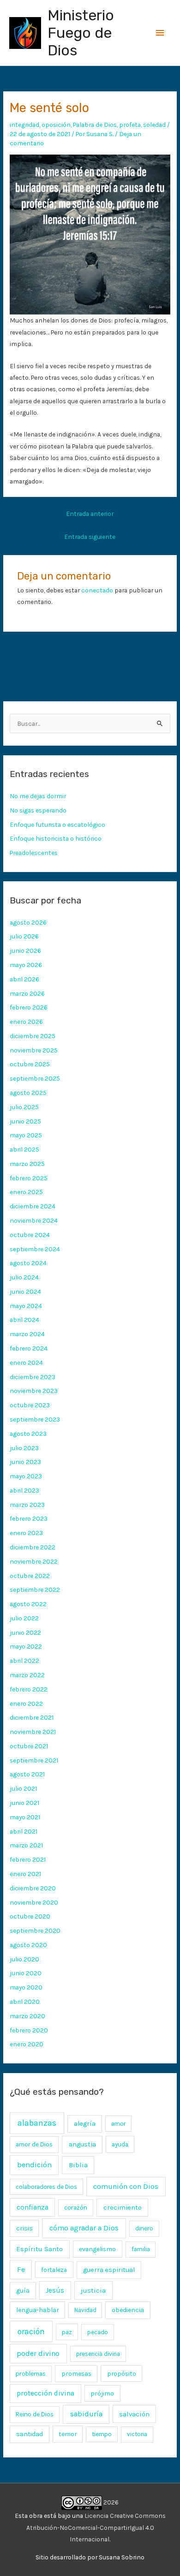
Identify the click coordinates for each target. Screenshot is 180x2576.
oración (31, 2331)
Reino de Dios (35, 2414)
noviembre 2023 (34, 1391)
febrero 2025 (29, 1178)
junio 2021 (24, 1803)
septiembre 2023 (35, 1419)
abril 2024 (24, 1320)
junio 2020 (26, 1973)
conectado (97, 590)
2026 (110, 2502)
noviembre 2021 (33, 1732)
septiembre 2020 (35, 1931)
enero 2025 (26, 1192)
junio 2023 (25, 1462)
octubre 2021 (29, 1746)
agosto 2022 (28, 1604)
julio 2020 (24, 1959)
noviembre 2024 (34, 1220)
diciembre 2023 (33, 1377)
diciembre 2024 (33, 1206)
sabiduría (86, 2414)
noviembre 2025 (34, 1050)
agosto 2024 (28, 1263)
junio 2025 (25, 1121)
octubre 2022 (30, 1576)
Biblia (78, 2165)
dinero (144, 2228)
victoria (137, 2434)
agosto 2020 (28, 1945)
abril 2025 (24, 1149)
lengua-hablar (38, 2310)
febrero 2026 (29, 1007)
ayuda (120, 2144)
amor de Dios (34, 2144)
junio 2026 (25, 950)
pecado (98, 2332)
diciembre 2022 (33, 1547)
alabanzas (37, 2123)
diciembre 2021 (32, 1717)
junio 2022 (25, 1632)
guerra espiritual (109, 2270)
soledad (154, 125)
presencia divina (98, 2354)
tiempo (102, 2434)
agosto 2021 (27, 1774)
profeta (130, 125)
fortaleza (54, 2270)
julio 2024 (24, 1277)
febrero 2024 (29, 1348)
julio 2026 (24, 936)
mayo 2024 (26, 1306)
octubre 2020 (30, 1916)
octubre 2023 (30, 1405)
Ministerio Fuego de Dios (81, 33)
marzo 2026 (27, 993)
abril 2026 (24, 979)
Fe (21, 2269)
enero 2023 (26, 1533)
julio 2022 (24, 1618)
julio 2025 (24, 1107)
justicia (93, 2290)
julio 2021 (23, 1788)
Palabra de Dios (95, 125)
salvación (134, 2414)
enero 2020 (27, 2044)
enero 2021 (25, 1874)
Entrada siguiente (90, 537)
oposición (56, 125)
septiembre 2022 (35, 1590)
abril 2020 (25, 2002)
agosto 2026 (28, 922)
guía (23, 2291)
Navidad (85, 2310)
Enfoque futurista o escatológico (57, 825)
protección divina (45, 2393)
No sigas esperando (38, 810)
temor (68, 2434)
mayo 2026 (26, 965)
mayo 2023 (26, 1476)
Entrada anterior (90, 514)
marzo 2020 (27, 2016)
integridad (24, 125)
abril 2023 (24, 1490)
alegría (85, 2124)
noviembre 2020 (34, 1902)
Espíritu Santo (39, 2249)
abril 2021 (24, 1831)
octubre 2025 (30, 1064)
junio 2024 (25, 1291)
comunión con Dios (126, 2186)
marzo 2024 (27, 1334)
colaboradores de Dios (46, 2187)
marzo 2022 (27, 1675)
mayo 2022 (26, 1646)
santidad (30, 2434)
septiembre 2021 (34, 1760)
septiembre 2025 (35, 1078)
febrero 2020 (29, 2030)
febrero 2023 (29, 1518)
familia (141, 2249)
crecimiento (123, 2208)
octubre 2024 (30, 1235)
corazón (76, 2208)
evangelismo (97, 2249)
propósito (122, 2373)
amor (118, 2124)
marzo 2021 (26, 1845)
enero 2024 (26, 1363)
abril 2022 (24, 1661)
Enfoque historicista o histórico (56, 838)
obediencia (128, 2310)
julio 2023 (24, 1448)
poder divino (38, 2353)
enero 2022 (26, 1703)
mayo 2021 (25, 1817)
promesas (76, 2373)
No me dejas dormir (38, 796)
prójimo (102, 2393)
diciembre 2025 (33, 1036)
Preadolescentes (34, 853)
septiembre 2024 (35, 1249)
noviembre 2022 (34, 1561)
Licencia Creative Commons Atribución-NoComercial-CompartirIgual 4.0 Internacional (96, 2527)
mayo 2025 (26, 1135)
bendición (34, 2165)
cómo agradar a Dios (84, 2228)
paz (67, 2332)
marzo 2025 (27, 1164)
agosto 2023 (28, 1434)
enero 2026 (26, 1022)
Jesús (55, 2290)
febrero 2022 (29, 1689)
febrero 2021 (28, 1859)
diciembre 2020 (33, 1888)
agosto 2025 (28, 1093)
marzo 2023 (27, 1505)
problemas (31, 2374)
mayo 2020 (26, 1987)
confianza (33, 2207)
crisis (24, 2228)
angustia (82, 2144)
